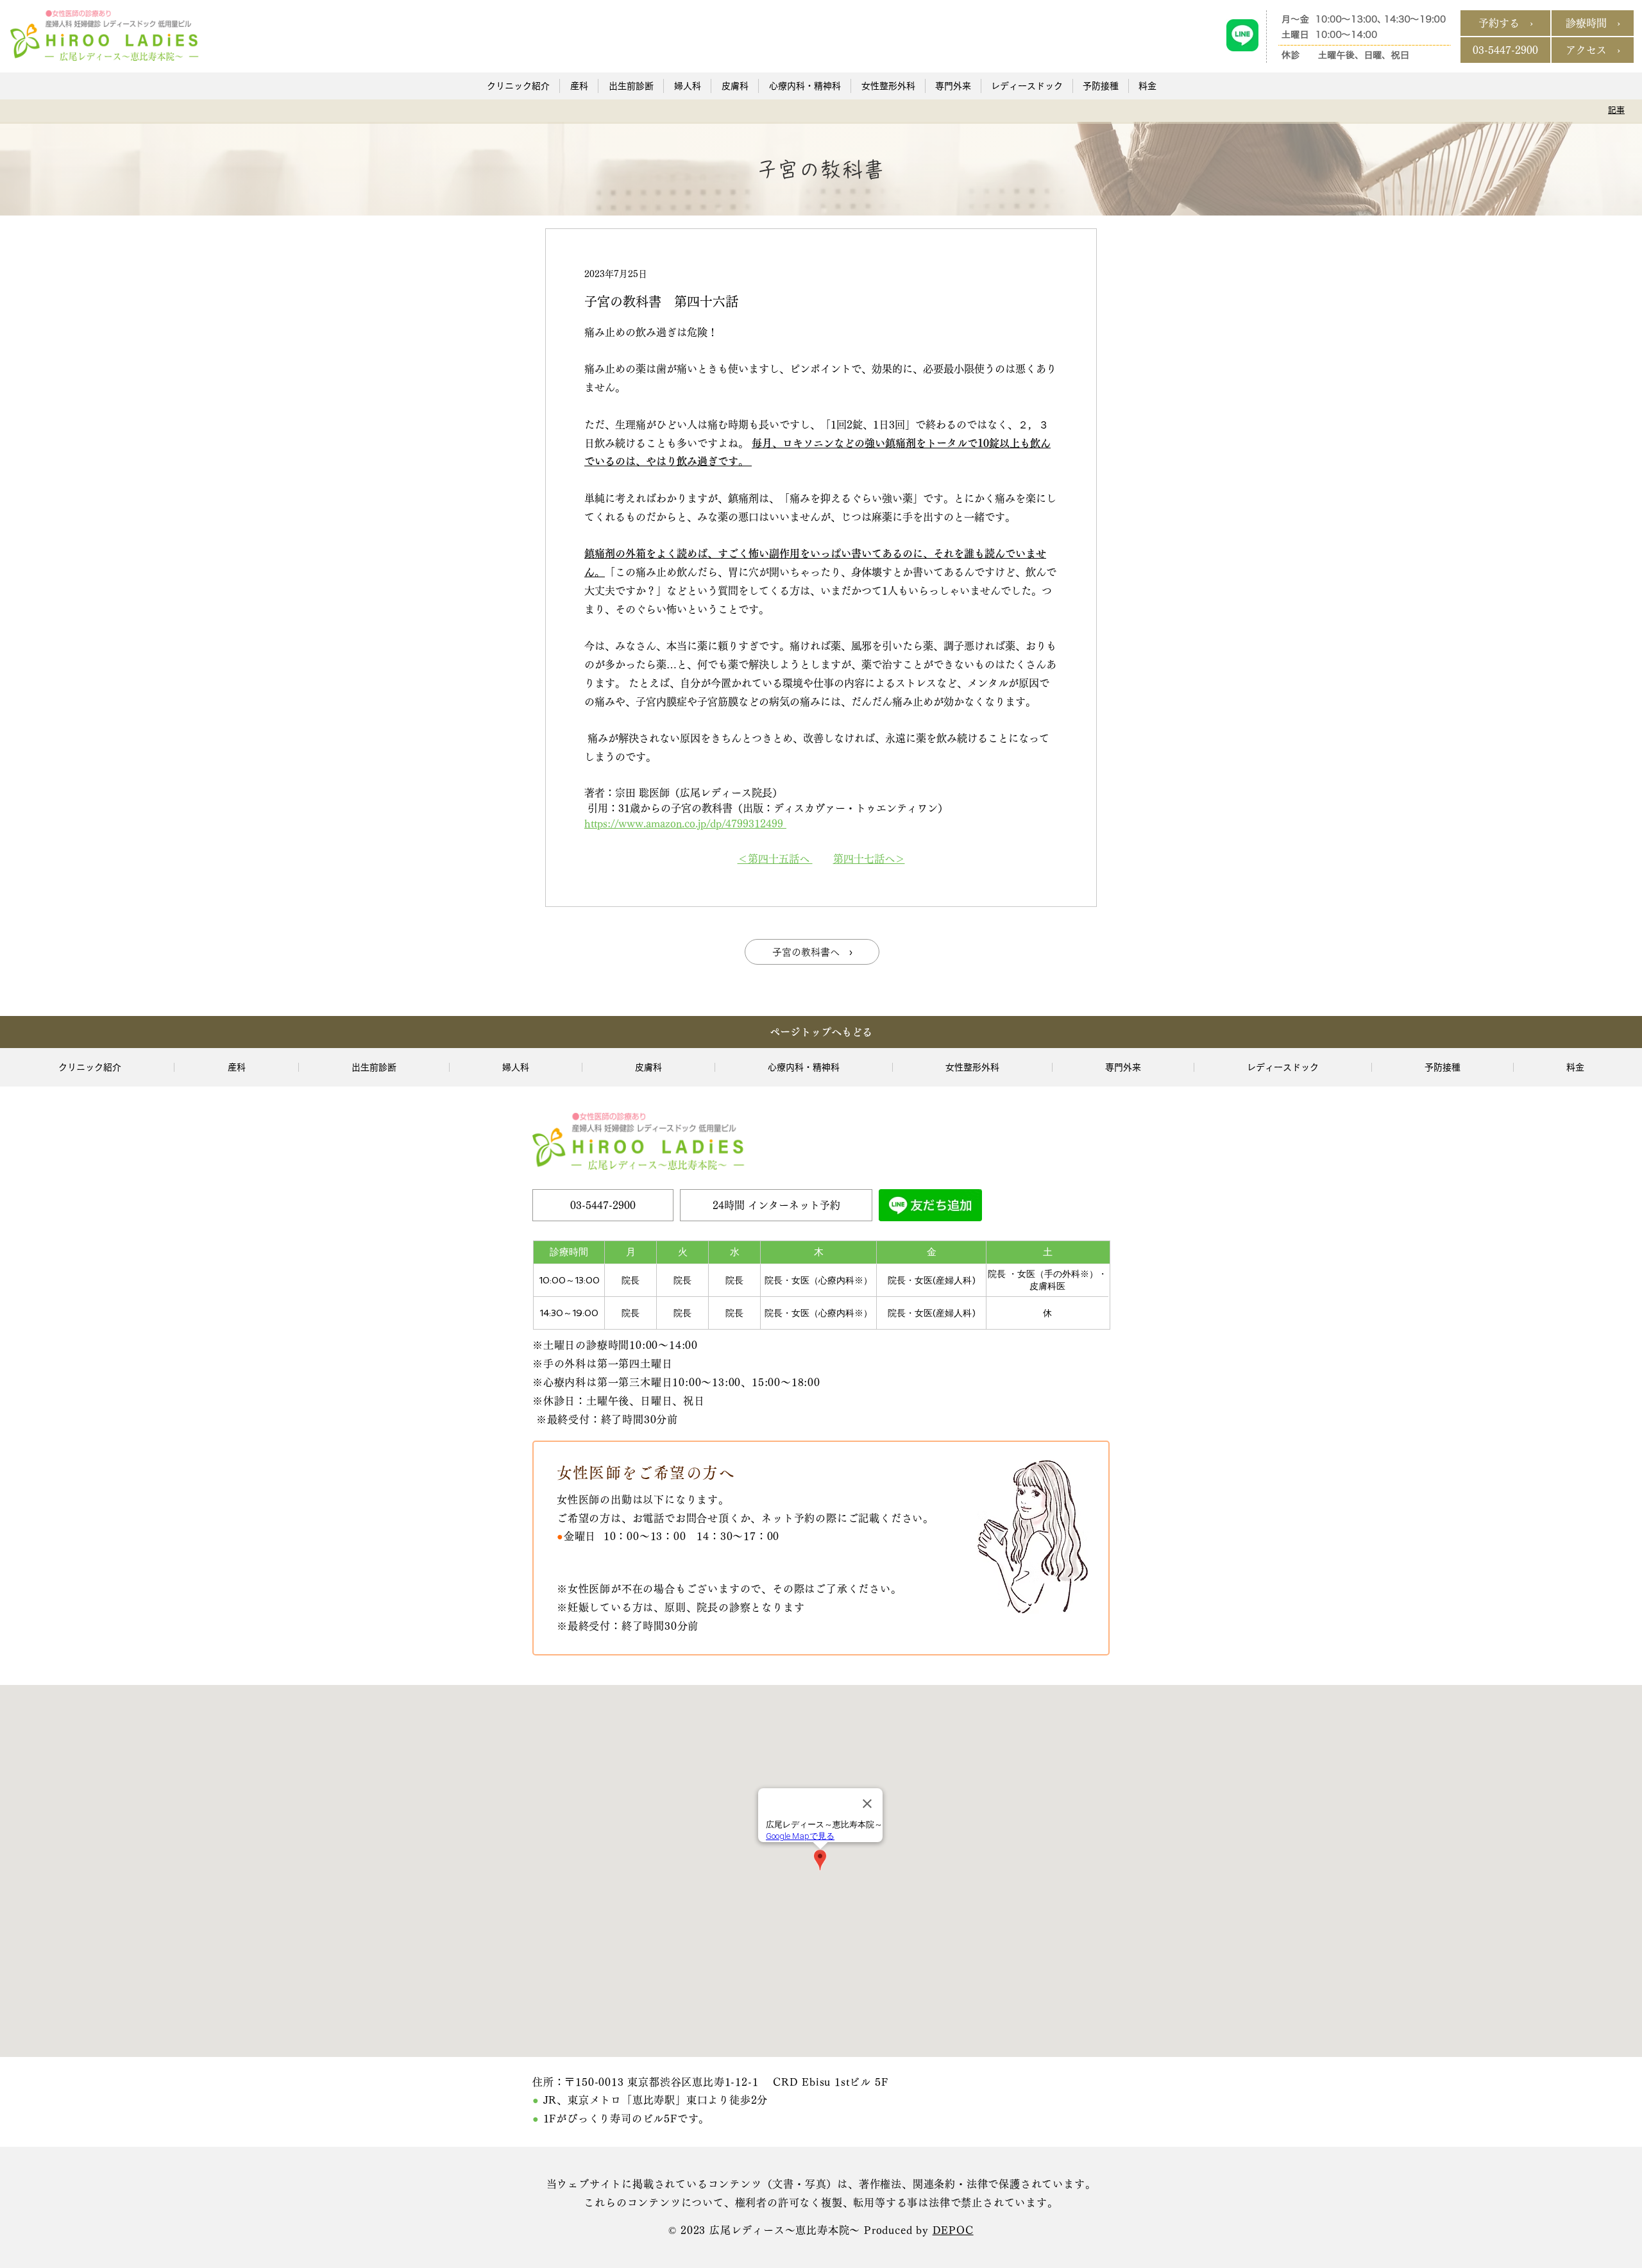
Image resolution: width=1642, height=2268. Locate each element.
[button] (518, 86)
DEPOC (953, 2230)
